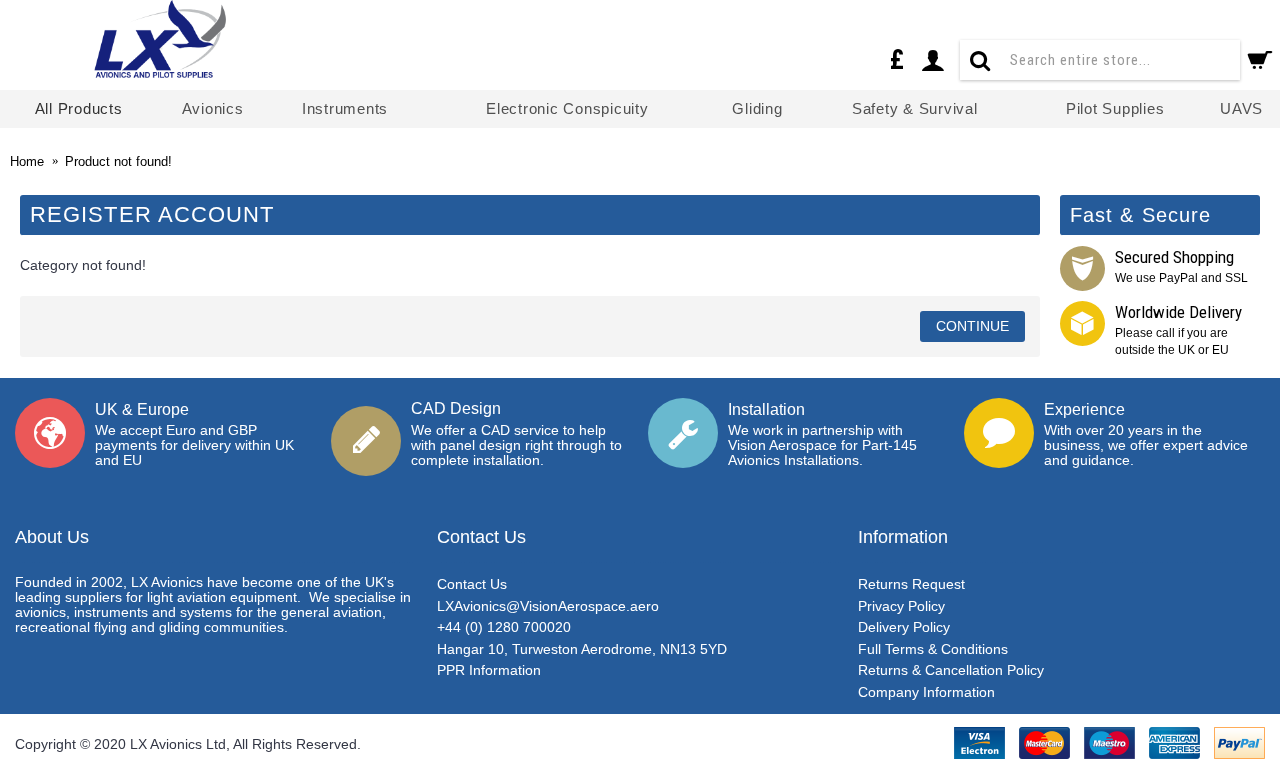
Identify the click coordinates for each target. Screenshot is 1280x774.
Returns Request (911, 584)
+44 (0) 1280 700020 (504, 627)
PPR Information (489, 670)
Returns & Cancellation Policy (951, 670)
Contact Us (472, 584)
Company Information (926, 692)
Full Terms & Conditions (933, 649)
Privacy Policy (901, 606)
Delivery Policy (904, 627)
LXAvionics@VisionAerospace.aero (548, 606)
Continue (972, 326)
